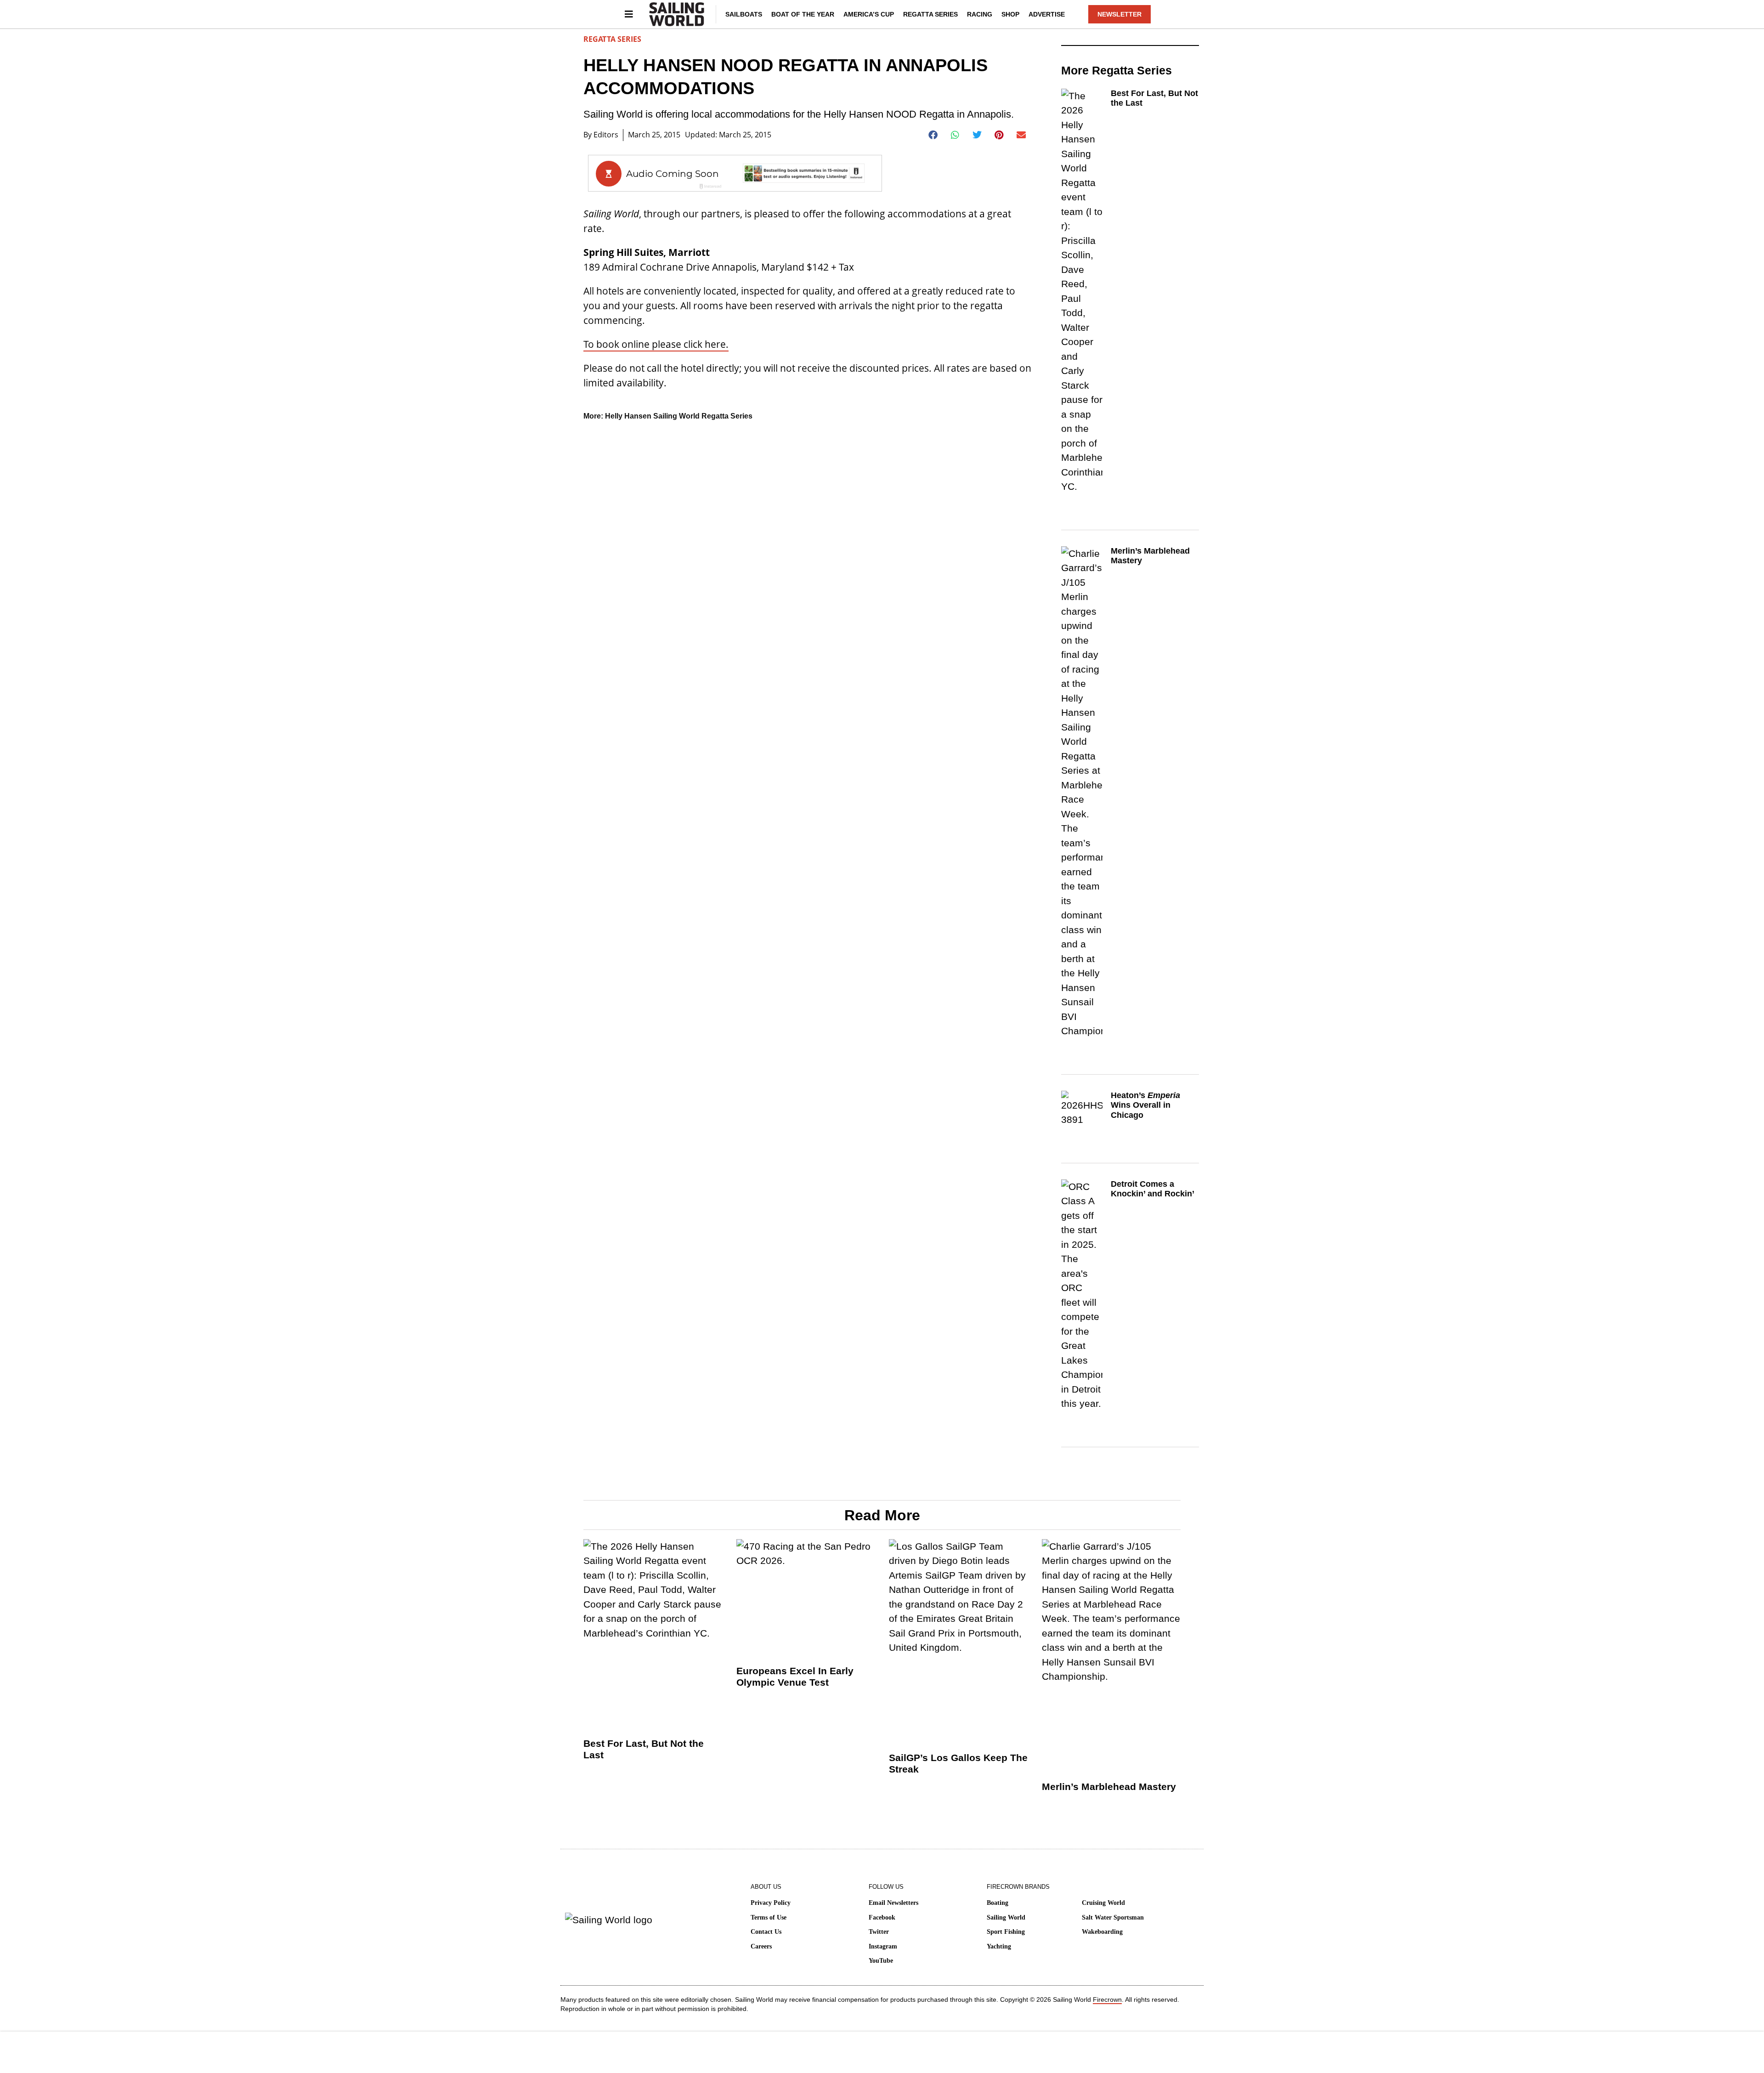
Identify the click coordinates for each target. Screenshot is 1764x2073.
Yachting (999, 1946)
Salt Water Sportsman (1113, 1917)
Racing (980, 14)
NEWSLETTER (1119, 14)
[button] (933, 135)
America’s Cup (869, 14)
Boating (998, 1903)
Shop (1010, 14)
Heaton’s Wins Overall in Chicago (1145, 1105)
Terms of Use (769, 1917)
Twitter (879, 1932)
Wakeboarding (1102, 1932)
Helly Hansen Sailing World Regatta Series (679, 416)
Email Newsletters (893, 1903)
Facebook (882, 1917)
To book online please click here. (656, 344)
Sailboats (744, 14)
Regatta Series (930, 14)
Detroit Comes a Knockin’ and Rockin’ (1153, 1189)
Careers (761, 1946)
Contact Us (766, 1932)
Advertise (1047, 14)
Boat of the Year (803, 14)
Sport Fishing (1006, 1932)
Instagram (883, 1946)
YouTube (881, 1961)
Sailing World (1006, 1917)
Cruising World (1103, 1903)
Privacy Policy (771, 1903)
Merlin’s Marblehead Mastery (1109, 1787)
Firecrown (1107, 1999)
